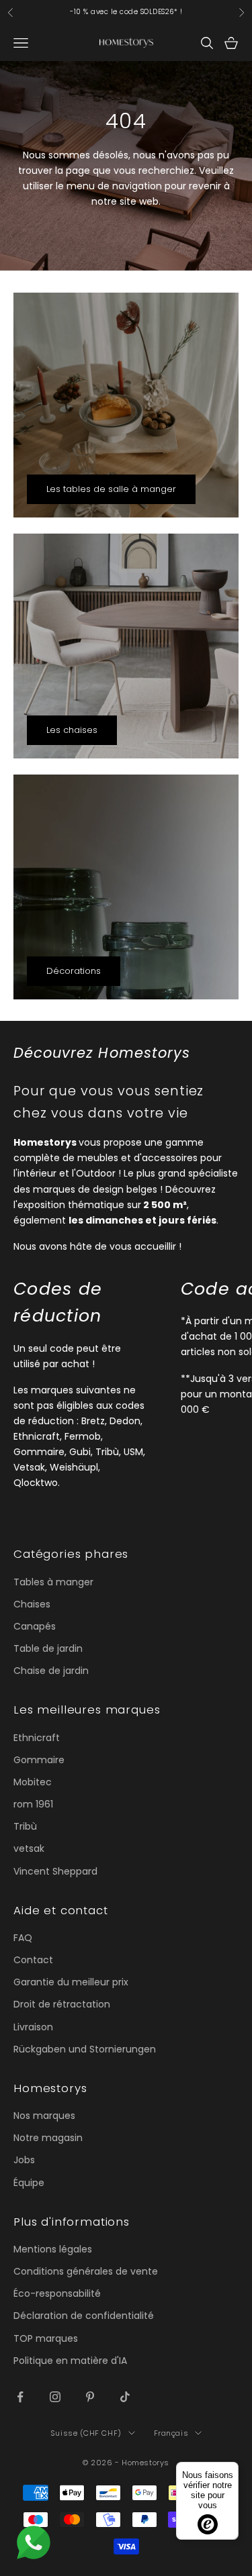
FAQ (23, 1938)
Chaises (32, 1604)
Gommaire (39, 1760)
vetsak (29, 1848)
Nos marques (44, 2116)
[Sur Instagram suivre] (55, 2397)
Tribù (25, 1826)
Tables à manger (53, 1582)
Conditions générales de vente (86, 2271)
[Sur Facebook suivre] (20, 2397)
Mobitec (33, 1782)
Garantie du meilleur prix (71, 1982)
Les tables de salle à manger (111, 489)
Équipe (29, 2183)
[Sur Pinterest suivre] (90, 2397)
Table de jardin (48, 1648)
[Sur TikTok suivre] (125, 2397)
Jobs (24, 2160)
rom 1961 (33, 1804)
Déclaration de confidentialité (84, 2316)
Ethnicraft (37, 1738)
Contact (33, 1960)
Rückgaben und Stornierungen (85, 2049)
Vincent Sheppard (55, 1871)
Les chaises (72, 730)
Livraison (33, 2027)
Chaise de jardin (51, 1671)
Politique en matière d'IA (70, 2361)
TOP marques (46, 2338)
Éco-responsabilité (57, 2293)
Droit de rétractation (62, 2004)
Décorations (74, 971)
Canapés (35, 1626)
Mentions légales (53, 2249)
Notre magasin (48, 2138)
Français (171, 2433)
